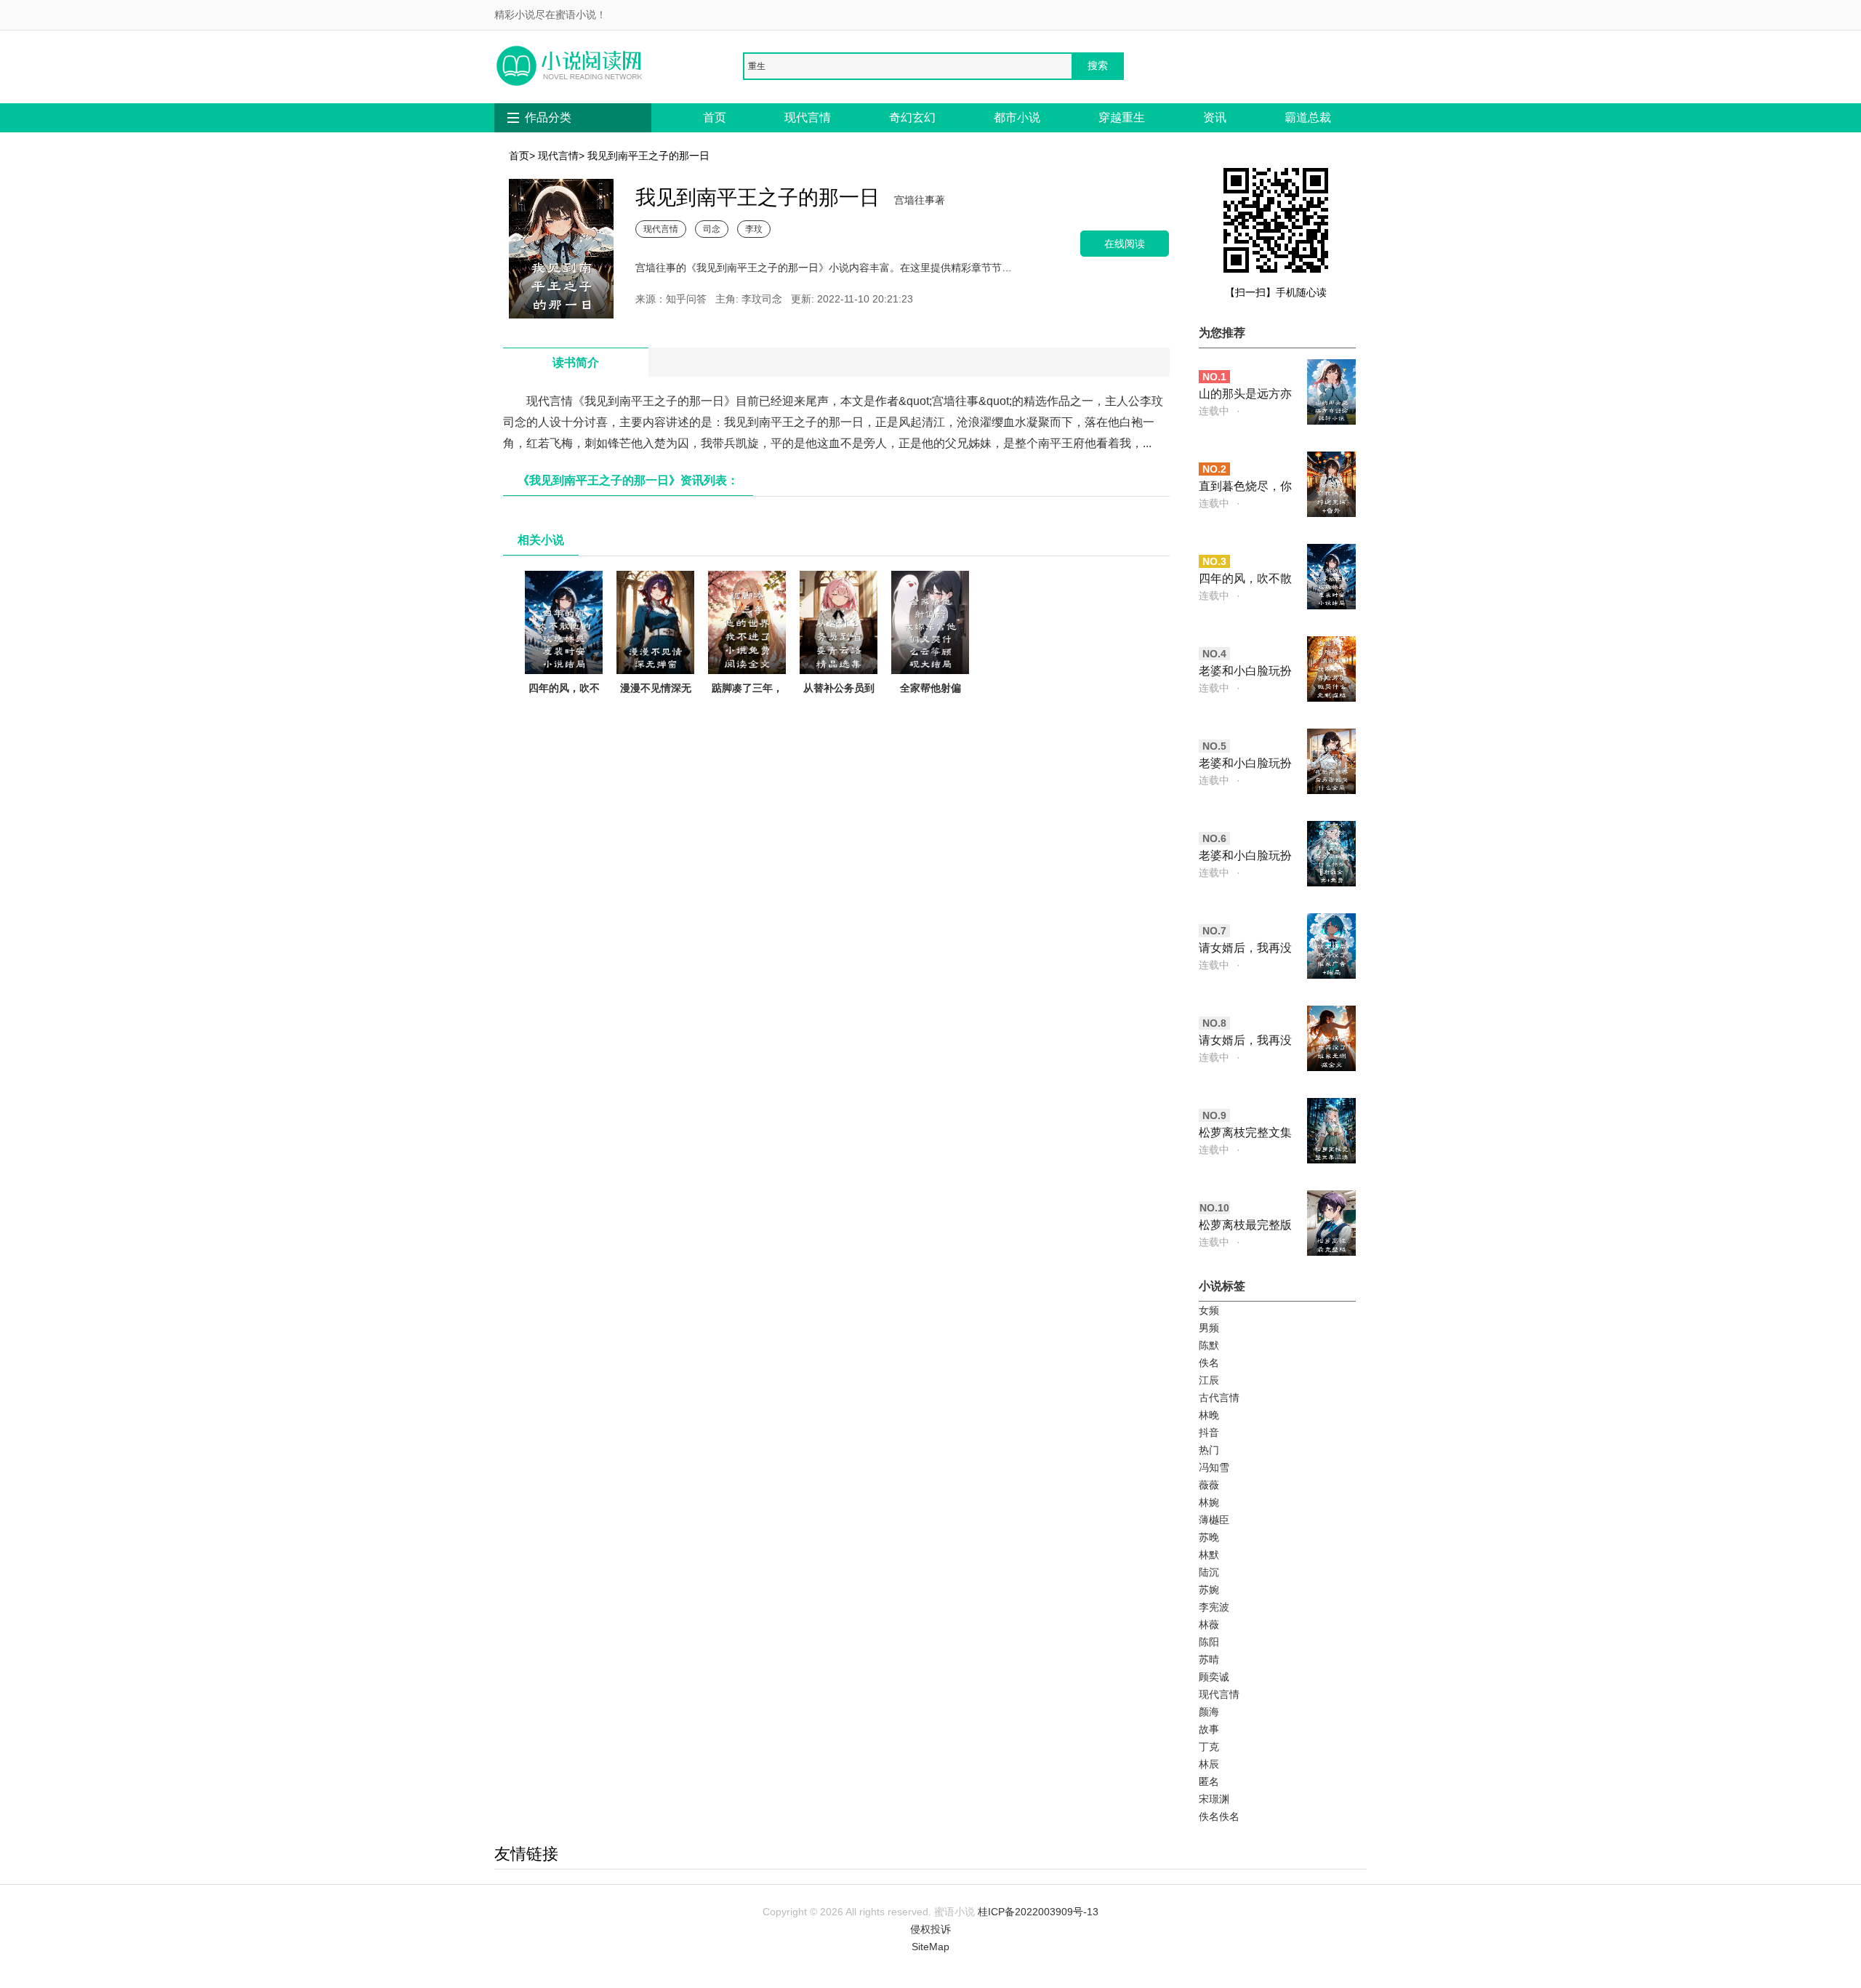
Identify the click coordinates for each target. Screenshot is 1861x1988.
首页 (715, 117)
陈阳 (1209, 1642)
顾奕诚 (1214, 1677)
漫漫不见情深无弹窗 (656, 697)
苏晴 (1209, 1659)
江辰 (1209, 1380)
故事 (1209, 1729)
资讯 (1215, 117)
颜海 (1209, 1712)
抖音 (1209, 1432)
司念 (712, 229)
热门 (1209, 1450)
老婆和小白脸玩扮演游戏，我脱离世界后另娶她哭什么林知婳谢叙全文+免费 (1245, 857)
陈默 (1209, 1345)
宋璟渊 (1214, 1799)
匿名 (1209, 1781)
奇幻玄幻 (912, 117)
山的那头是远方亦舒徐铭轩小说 (1245, 395)
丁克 (1209, 1747)
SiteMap (930, 1947)
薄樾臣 (1214, 1520)
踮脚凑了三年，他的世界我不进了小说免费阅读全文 (747, 714)
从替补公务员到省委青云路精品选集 (839, 705)
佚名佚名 (1219, 1816)
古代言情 (1219, 1398)
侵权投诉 (930, 1929)
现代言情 (808, 117)
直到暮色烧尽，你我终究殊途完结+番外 (1245, 488)
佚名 (1209, 1363)
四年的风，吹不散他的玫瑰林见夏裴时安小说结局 (564, 714)
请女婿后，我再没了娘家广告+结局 (1245, 949)
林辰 (1209, 1764)
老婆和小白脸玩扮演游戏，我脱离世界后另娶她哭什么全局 (1245, 765)
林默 (1209, 1555)
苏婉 (1209, 1590)
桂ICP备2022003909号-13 (1038, 1912)
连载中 (1214, 411)
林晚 (1209, 1415)
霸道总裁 (1308, 117)
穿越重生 (1122, 117)
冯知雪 (1214, 1467)
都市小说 (1017, 117)
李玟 (754, 229)
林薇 (1209, 1624)
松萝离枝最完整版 (1245, 1225)
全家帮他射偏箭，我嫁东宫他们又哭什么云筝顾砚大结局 (930, 714)
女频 (1209, 1310)
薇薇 (1209, 1485)
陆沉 (1209, 1572)
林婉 (1209, 1502)
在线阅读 (1125, 243)
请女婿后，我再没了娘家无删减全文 (1245, 1042)
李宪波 (1214, 1607)
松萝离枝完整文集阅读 (1245, 1134)
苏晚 (1209, 1537)
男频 (1209, 1328)
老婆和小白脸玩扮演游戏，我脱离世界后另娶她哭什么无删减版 (1245, 672)
